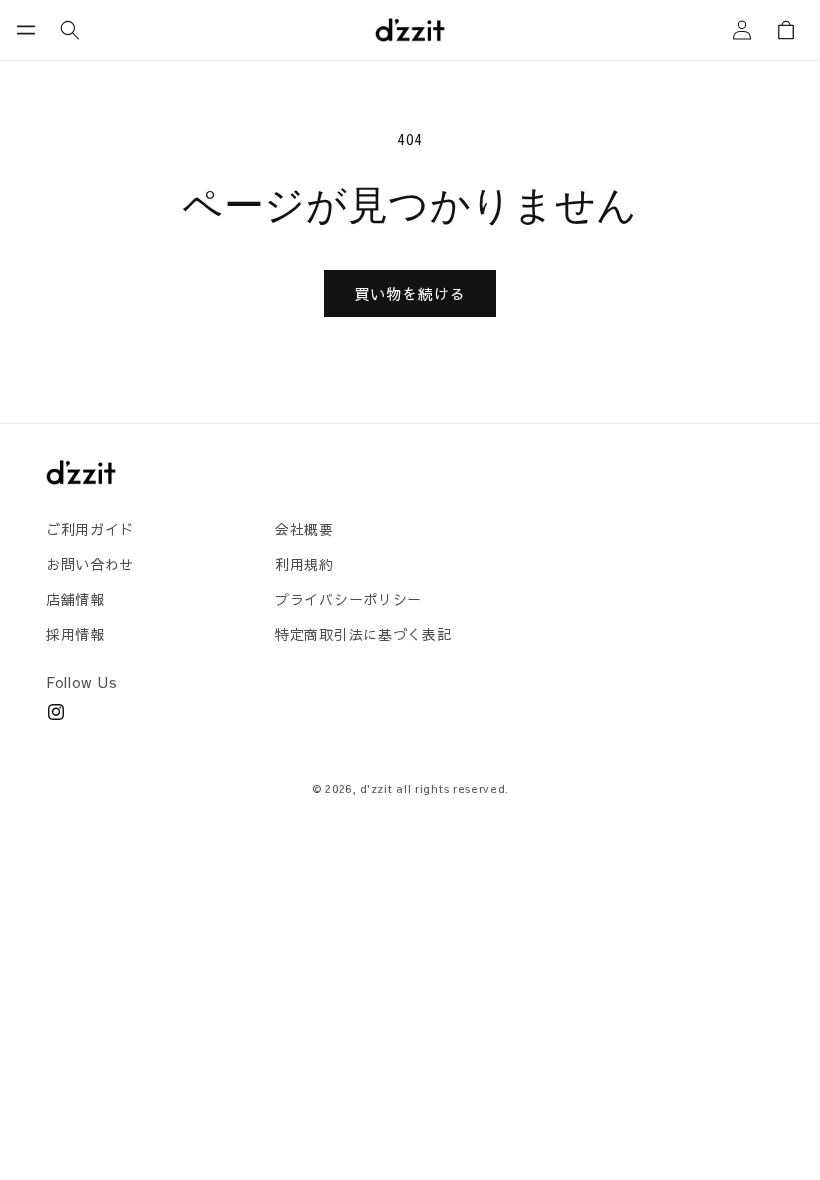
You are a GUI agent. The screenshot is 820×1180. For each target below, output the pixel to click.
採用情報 (75, 634)
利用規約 (304, 564)
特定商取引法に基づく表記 (363, 634)
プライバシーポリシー (348, 599)
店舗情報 (75, 599)
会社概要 (304, 529)
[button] (26, 30)
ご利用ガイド (90, 529)
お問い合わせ (90, 564)
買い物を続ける (410, 293)
